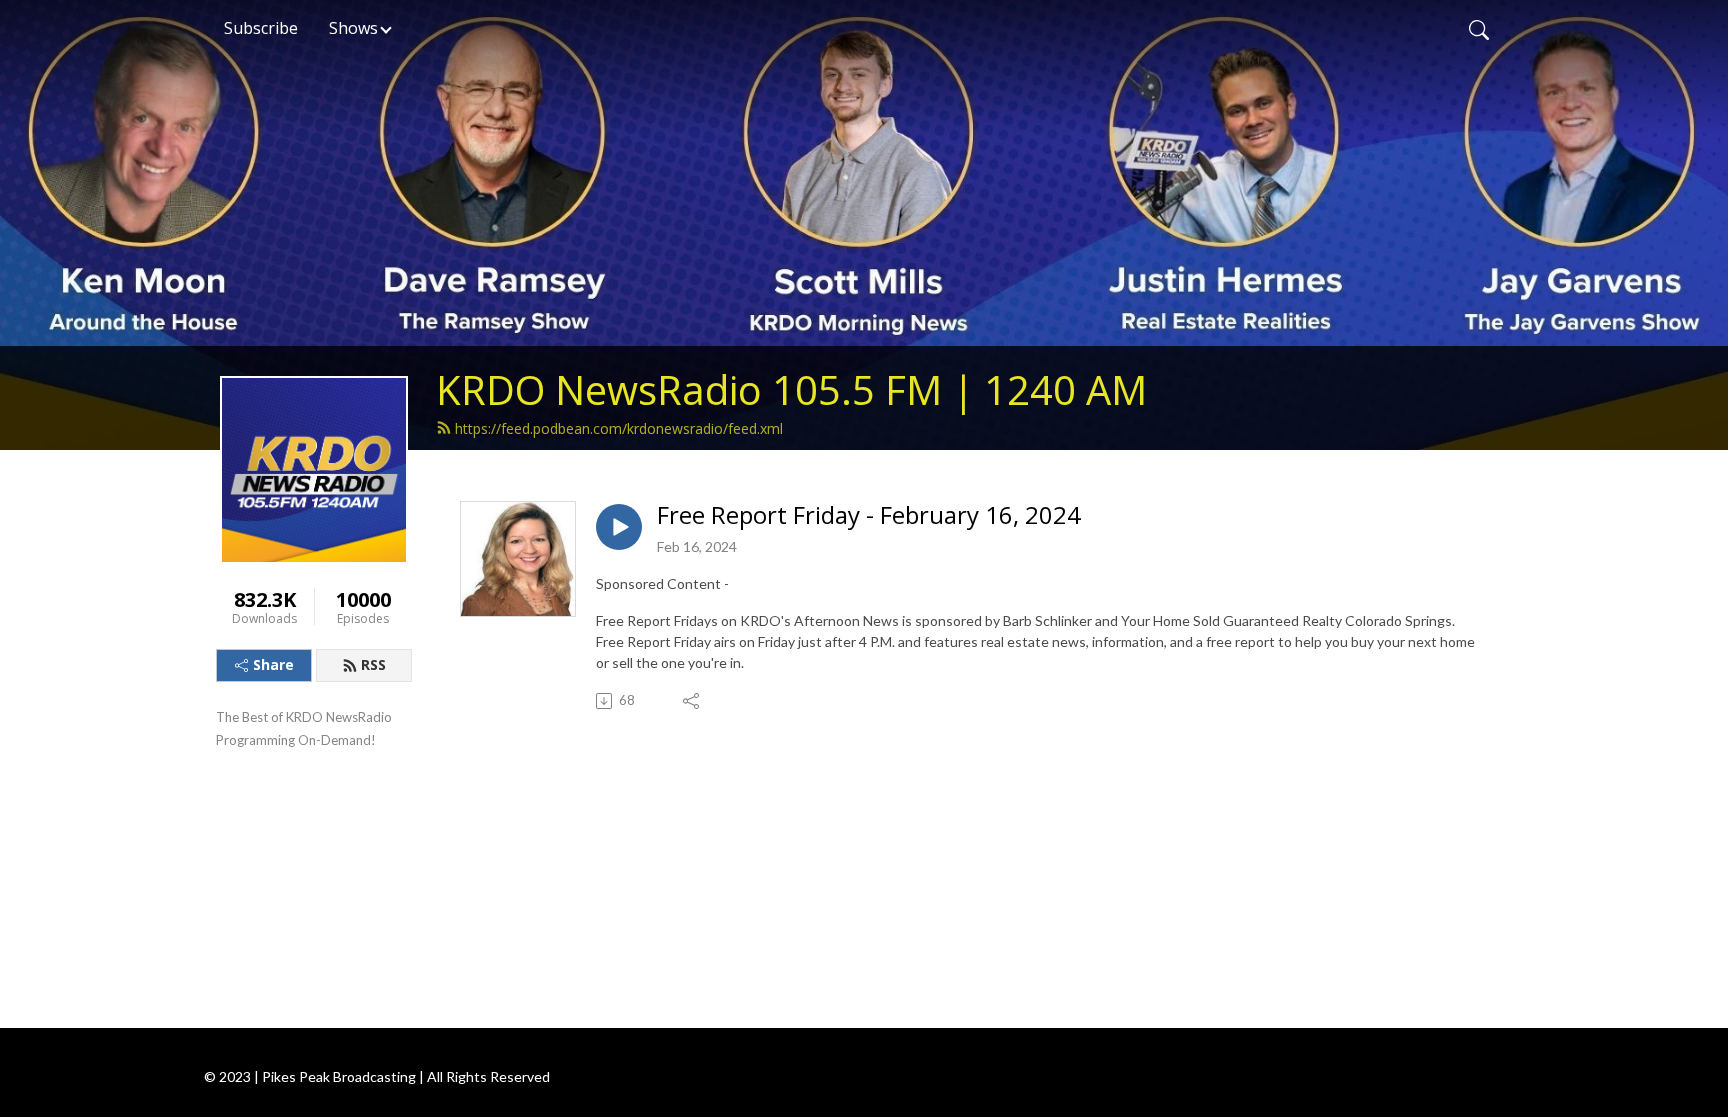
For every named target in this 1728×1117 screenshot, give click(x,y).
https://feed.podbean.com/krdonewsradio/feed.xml (619, 428)
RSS (373, 664)
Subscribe (261, 28)
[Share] (692, 701)
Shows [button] (353, 28)
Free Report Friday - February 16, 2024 (869, 515)
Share (273, 664)
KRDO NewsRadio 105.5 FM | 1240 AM (791, 389)
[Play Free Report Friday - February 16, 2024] (619, 527)
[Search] (1479, 28)
